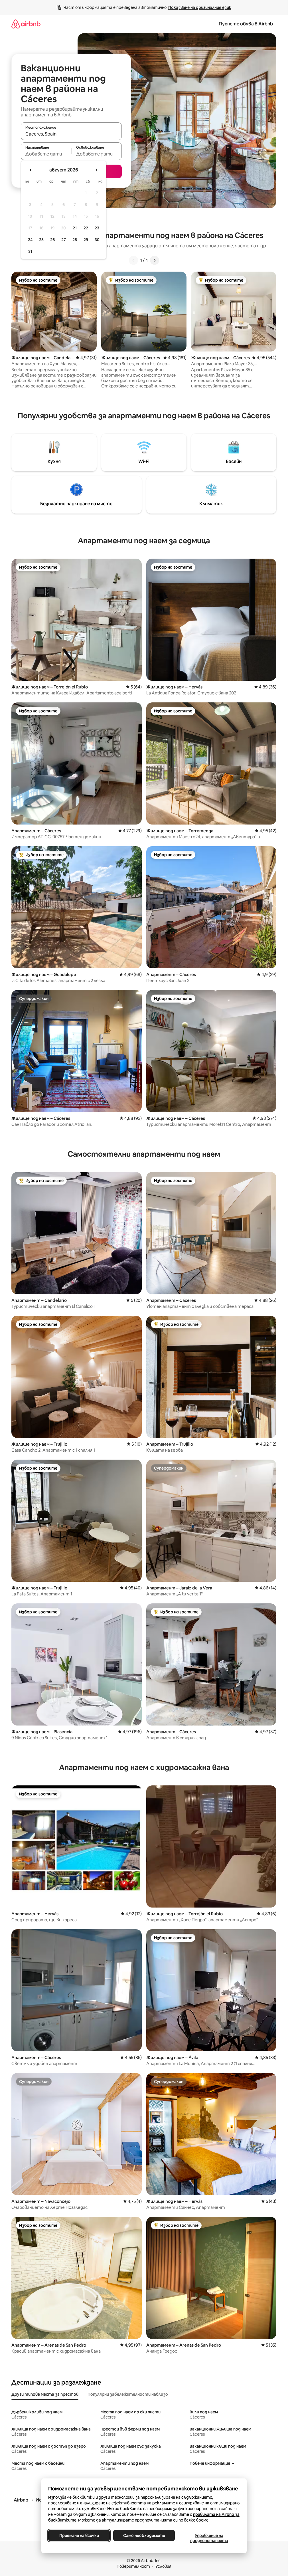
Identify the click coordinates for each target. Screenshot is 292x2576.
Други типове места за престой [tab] (45, 2394)
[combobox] (71, 134)
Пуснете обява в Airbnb (246, 24)
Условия (163, 2566)
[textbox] (46, 154)
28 (75, 240)
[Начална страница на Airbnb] (26, 24)
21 (75, 228)
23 (97, 228)
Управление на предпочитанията (209, 2538)
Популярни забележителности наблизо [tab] (128, 2394)
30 (97, 240)
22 (86, 228)
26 (52, 240)
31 (30, 251)
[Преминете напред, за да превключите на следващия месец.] (96, 170)
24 (30, 240)
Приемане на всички (79, 2535)
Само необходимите (144, 2535)
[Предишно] (133, 260)
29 (86, 240)
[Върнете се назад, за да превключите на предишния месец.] (31, 170)
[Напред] (155, 260)
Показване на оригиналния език (200, 7)
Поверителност (133, 2566)
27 (64, 240)
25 (41, 240)
